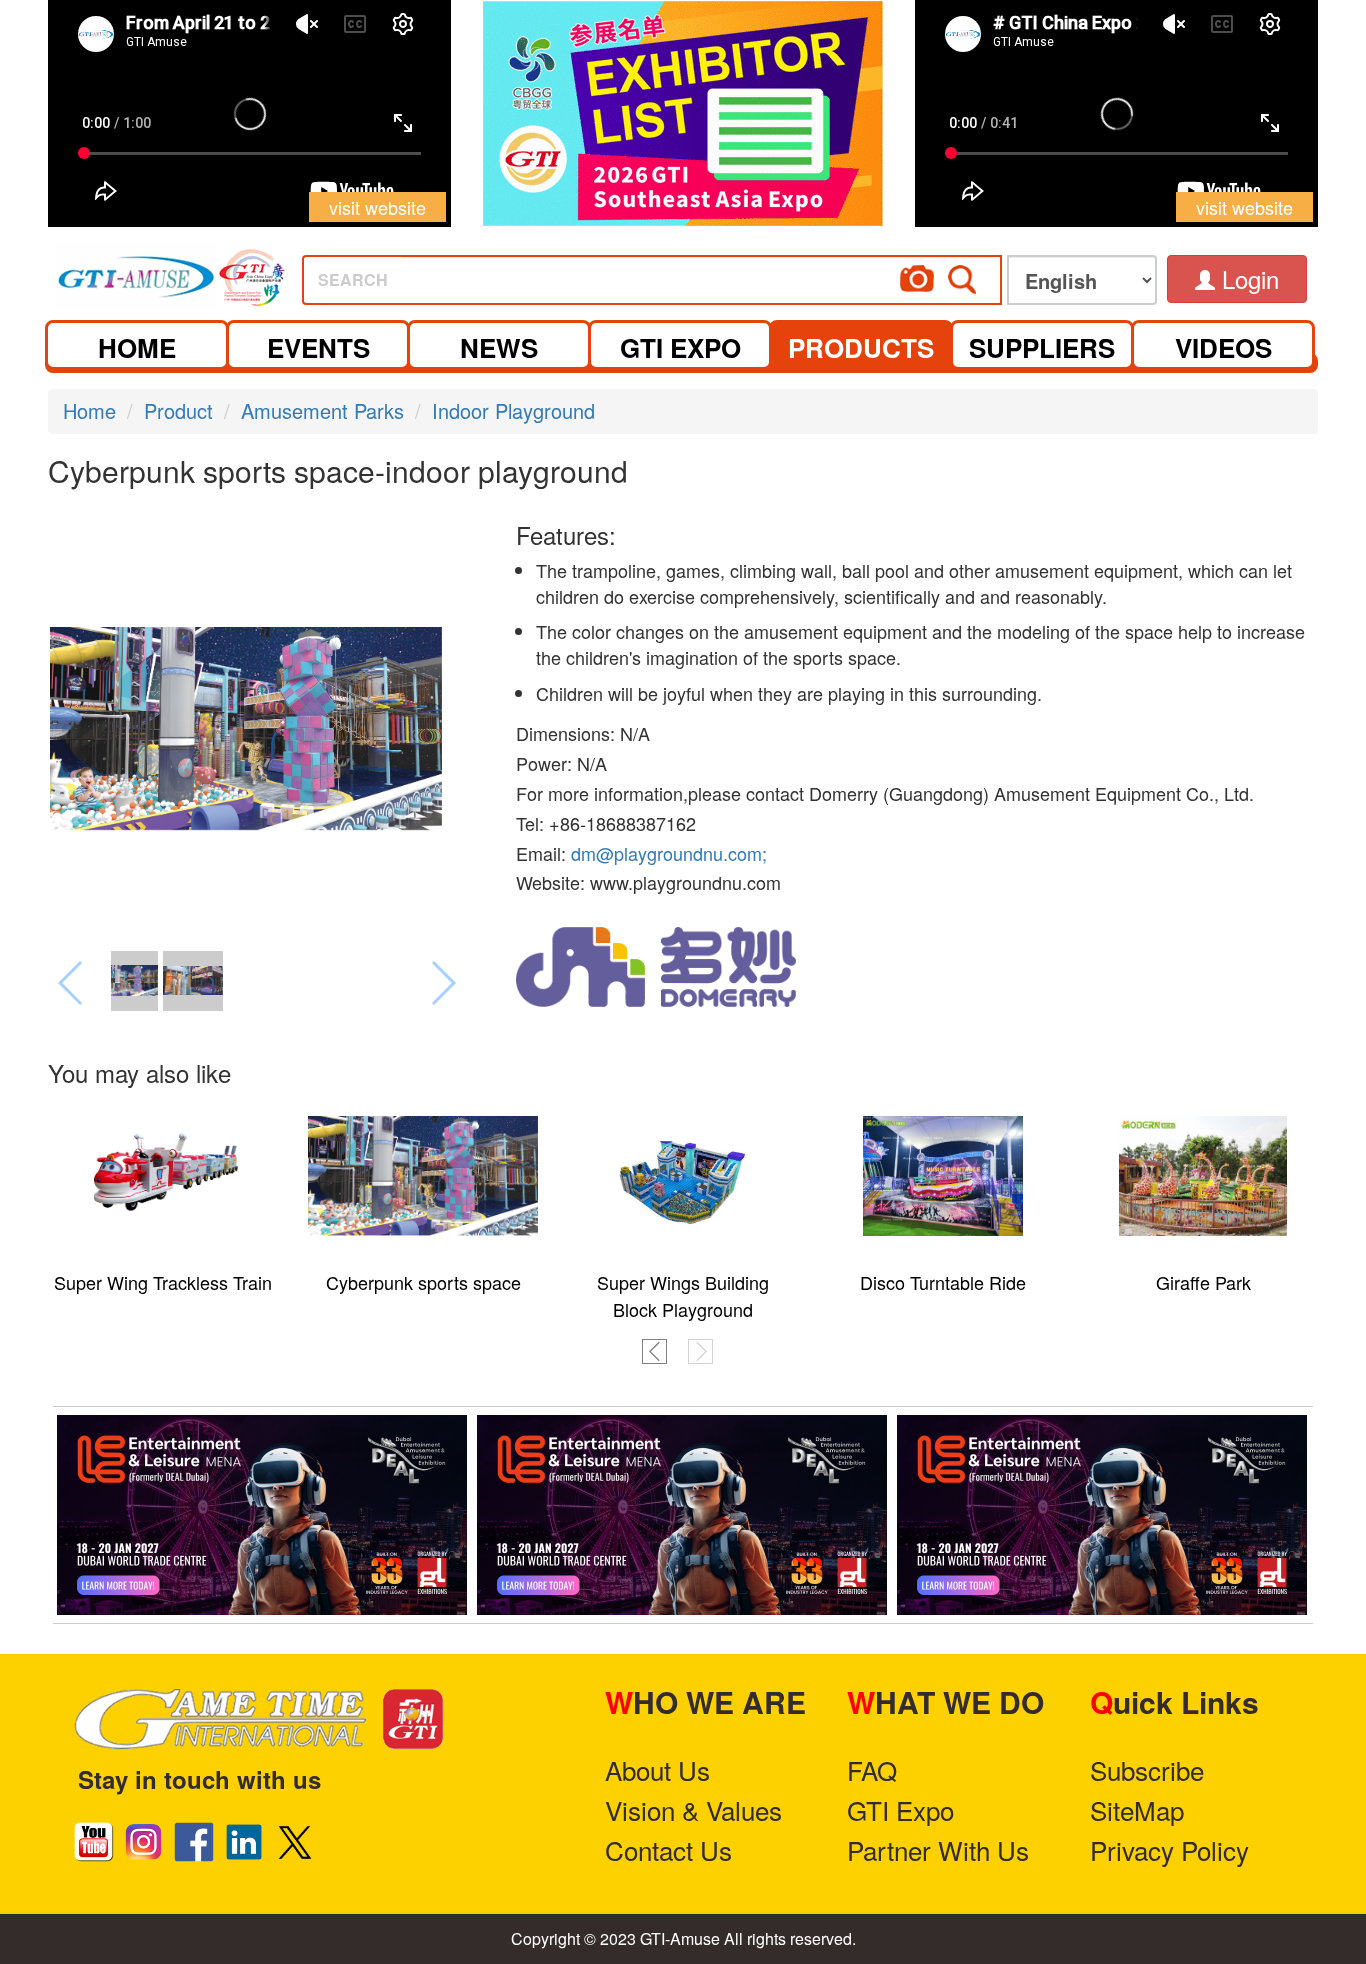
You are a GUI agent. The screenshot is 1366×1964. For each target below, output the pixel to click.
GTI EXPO (680, 347)
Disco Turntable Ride (943, 1282)
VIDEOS (1223, 347)
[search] (727, 273)
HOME (137, 347)
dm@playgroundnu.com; (669, 853)
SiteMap (1137, 1809)
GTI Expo (900, 1809)
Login (1247, 278)
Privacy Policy (1169, 1849)
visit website (377, 207)
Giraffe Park (1203, 1282)
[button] (654, 1351)
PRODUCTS (861, 347)
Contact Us (668, 1849)
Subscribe (1147, 1769)
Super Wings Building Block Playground (683, 1295)
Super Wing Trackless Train (163, 1282)
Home (89, 410)
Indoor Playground (513, 410)
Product (178, 410)
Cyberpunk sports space (423, 1282)
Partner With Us (938, 1849)
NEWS (499, 347)
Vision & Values (693, 1809)
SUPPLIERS (1042, 347)
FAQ (872, 1769)
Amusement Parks (322, 410)
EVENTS (318, 347)
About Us (657, 1769)
